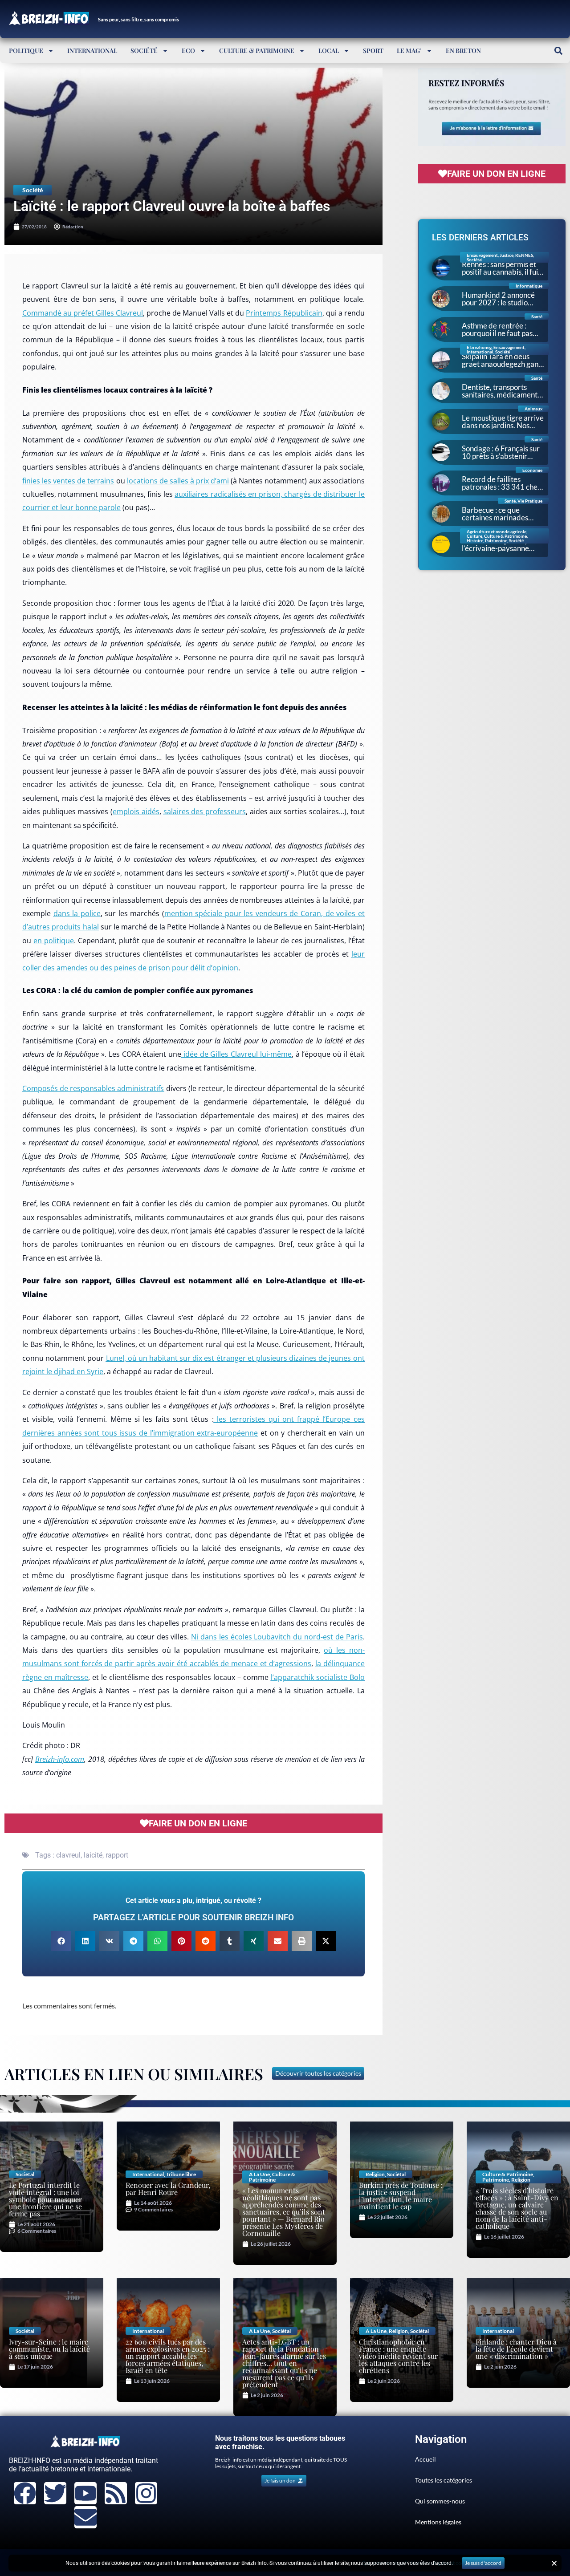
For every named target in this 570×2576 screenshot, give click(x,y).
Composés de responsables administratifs (93, 1088)
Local (329, 51)
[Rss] (116, 2493)
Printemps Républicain (284, 313)
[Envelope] (85, 2517)
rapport (117, 1855)
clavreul (68, 1855)
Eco (188, 51)
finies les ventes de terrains (68, 481)
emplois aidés (136, 811)
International (92, 51)
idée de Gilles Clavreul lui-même (236, 1054)
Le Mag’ (409, 51)
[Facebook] (25, 2493)
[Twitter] (55, 2493)
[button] (558, 51)
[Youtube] (85, 2493)
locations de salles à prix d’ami (178, 481)
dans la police (77, 913)
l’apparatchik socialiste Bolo (318, 1677)
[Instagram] (146, 2493)
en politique (54, 941)
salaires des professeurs (205, 811)
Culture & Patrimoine (257, 51)
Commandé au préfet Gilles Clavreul (83, 313)
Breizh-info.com (60, 1759)
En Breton (463, 51)
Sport (373, 51)
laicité (93, 1855)
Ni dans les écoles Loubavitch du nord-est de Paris (277, 1637)
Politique (26, 51)
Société (144, 51)
